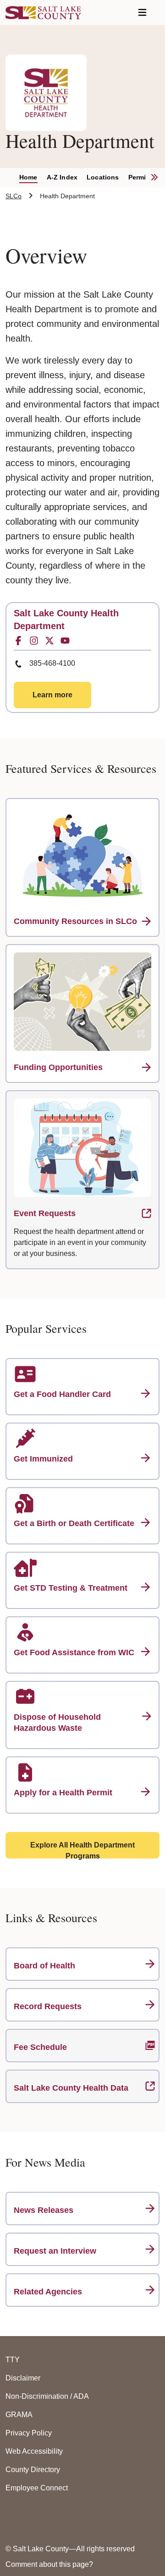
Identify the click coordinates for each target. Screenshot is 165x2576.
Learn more (52, 695)
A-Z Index (62, 177)
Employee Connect (37, 2488)
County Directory (33, 2470)
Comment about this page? (49, 2564)
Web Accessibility (34, 2451)
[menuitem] (33, 178)
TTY (13, 2360)
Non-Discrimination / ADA (47, 2396)
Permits (140, 177)
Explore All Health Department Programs (82, 1850)
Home (28, 177)
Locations (103, 177)
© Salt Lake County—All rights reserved (70, 2549)
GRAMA (19, 2415)
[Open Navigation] (142, 13)
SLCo (14, 196)
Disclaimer (23, 2378)
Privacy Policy (29, 2433)
